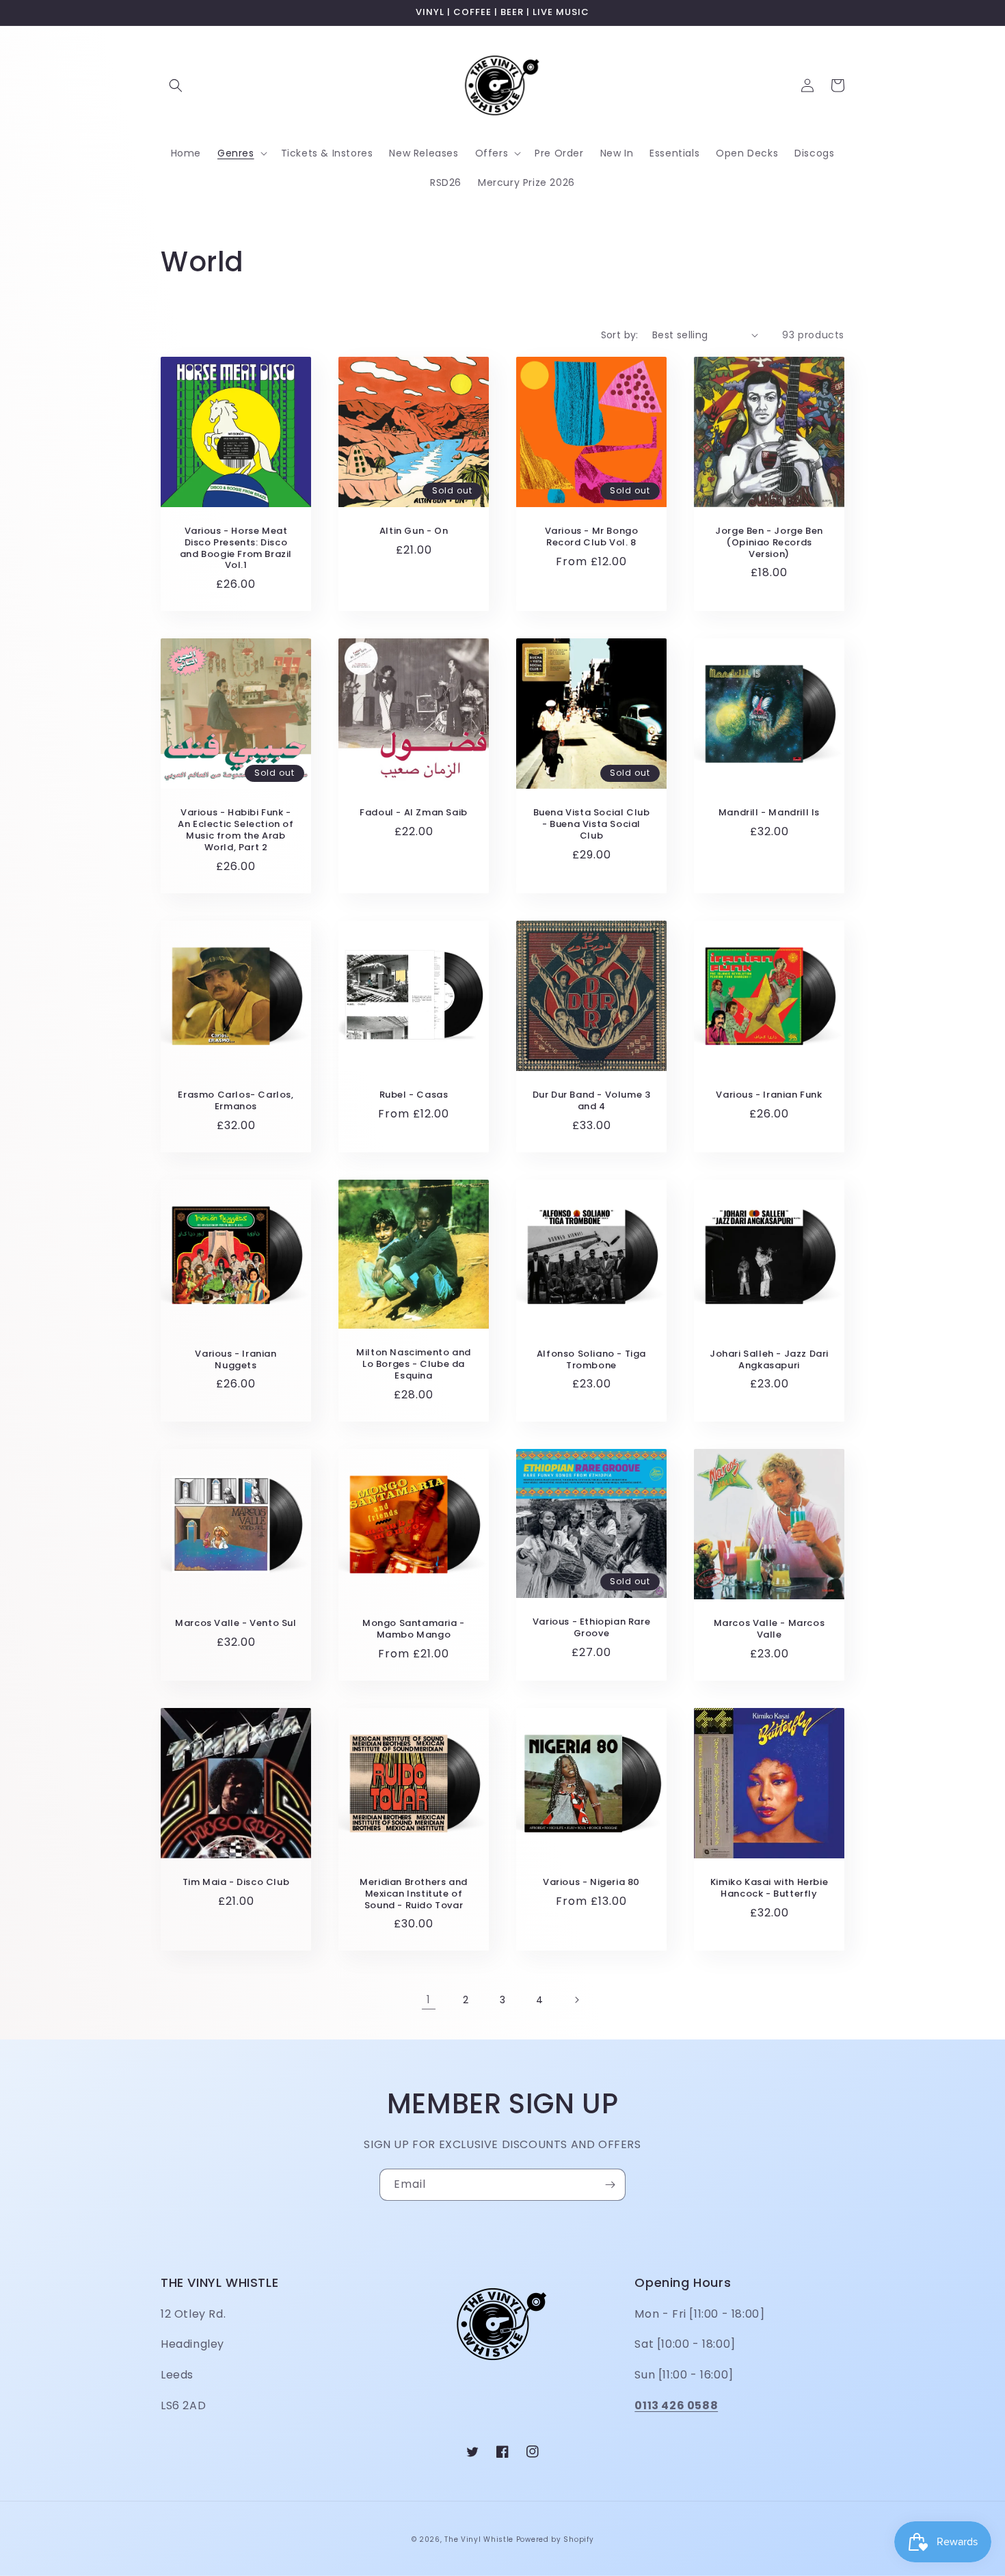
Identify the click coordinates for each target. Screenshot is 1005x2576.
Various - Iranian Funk (769, 1095)
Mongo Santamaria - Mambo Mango (414, 1629)
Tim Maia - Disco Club (236, 1883)
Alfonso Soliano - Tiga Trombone (591, 1360)
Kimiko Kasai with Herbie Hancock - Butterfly (769, 1888)
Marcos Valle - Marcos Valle (769, 1629)
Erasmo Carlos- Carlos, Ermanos (236, 1101)
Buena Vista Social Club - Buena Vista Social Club (592, 825)
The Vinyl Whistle (479, 2539)
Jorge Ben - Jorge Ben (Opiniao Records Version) (769, 543)
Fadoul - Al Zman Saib (414, 813)
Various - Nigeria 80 (591, 1883)
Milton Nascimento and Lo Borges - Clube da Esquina (414, 1365)
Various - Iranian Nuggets (236, 1360)
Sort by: (620, 335)
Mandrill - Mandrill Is (769, 813)
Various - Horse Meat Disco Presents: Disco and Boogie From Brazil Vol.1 (236, 549)
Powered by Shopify (555, 2539)
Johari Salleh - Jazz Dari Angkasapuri (769, 1360)
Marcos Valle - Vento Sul (236, 1624)
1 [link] (429, 1999)
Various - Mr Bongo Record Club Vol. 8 (592, 537)
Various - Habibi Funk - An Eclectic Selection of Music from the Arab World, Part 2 (236, 830)
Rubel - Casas (414, 1095)
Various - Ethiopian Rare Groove (591, 1628)
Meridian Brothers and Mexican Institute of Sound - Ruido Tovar (414, 1894)
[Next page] (576, 2000)
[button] (176, 85)
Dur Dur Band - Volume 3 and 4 (592, 1101)
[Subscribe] (610, 2185)
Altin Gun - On (414, 531)
